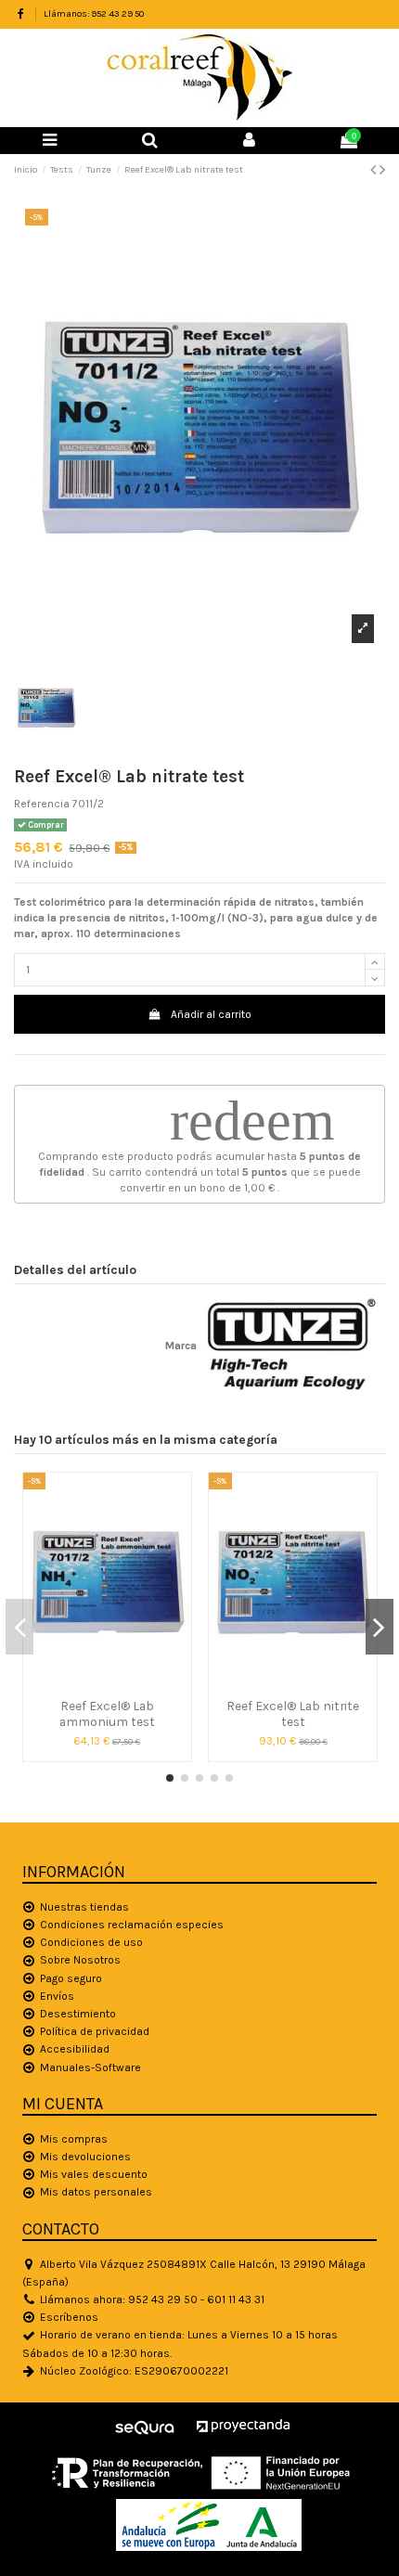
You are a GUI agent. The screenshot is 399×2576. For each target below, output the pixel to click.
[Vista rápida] (107, 1685)
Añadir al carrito (211, 1014)
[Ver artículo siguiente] (382, 170)
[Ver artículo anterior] (375, 170)
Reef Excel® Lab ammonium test (107, 1713)
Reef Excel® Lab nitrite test (293, 1713)
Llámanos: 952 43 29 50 (94, 14)
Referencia (42, 804)
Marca (181, 1346)
